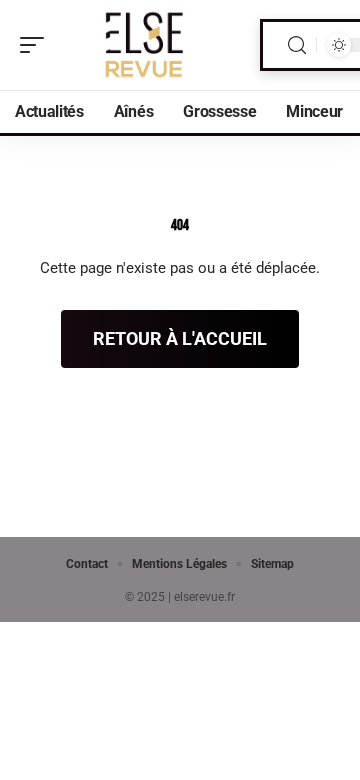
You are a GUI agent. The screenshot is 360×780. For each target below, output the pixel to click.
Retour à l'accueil (180, 338)
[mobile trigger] (37, 45)
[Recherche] (297, 45)
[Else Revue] (144, 45)
